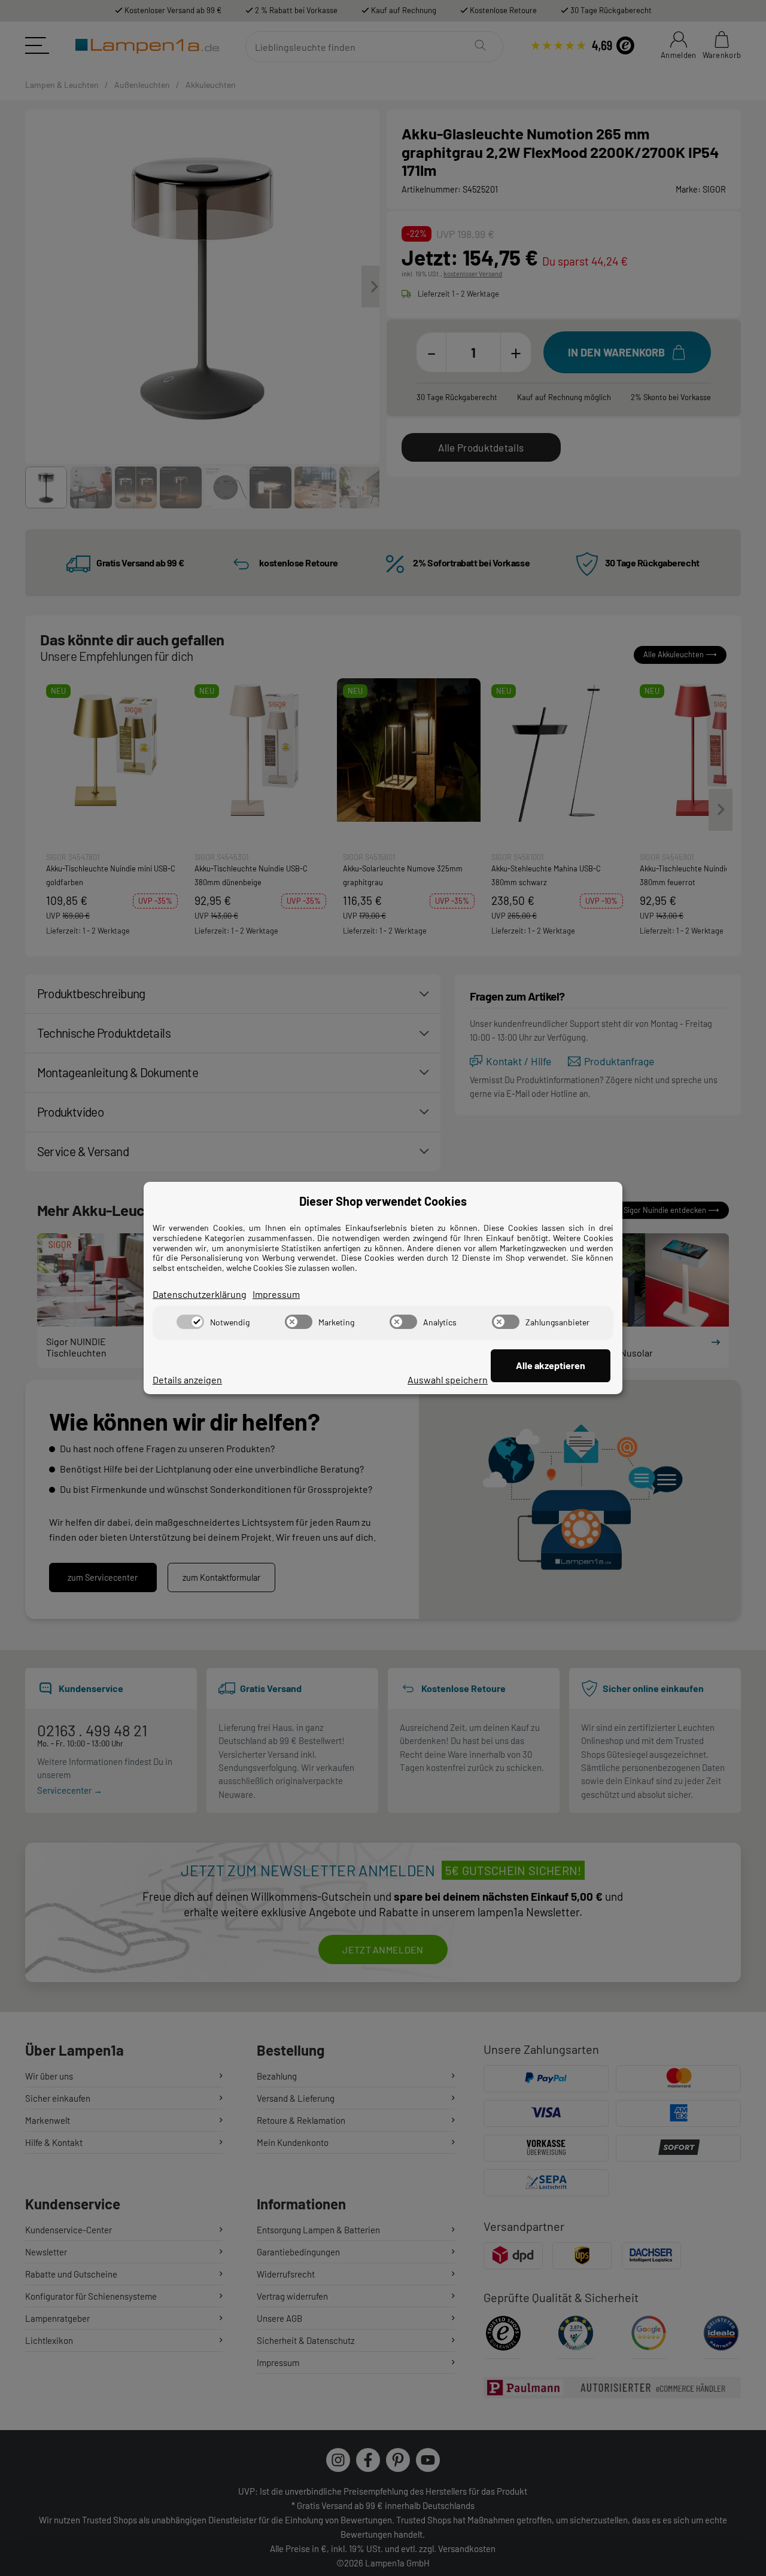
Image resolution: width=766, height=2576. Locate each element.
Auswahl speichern (448, 1380)
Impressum (276, 1294)
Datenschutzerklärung (200, 1294)
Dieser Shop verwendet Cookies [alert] (383, 1201)
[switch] (190, 1322)
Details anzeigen (187, 1380)
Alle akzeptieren (551, 1365)
